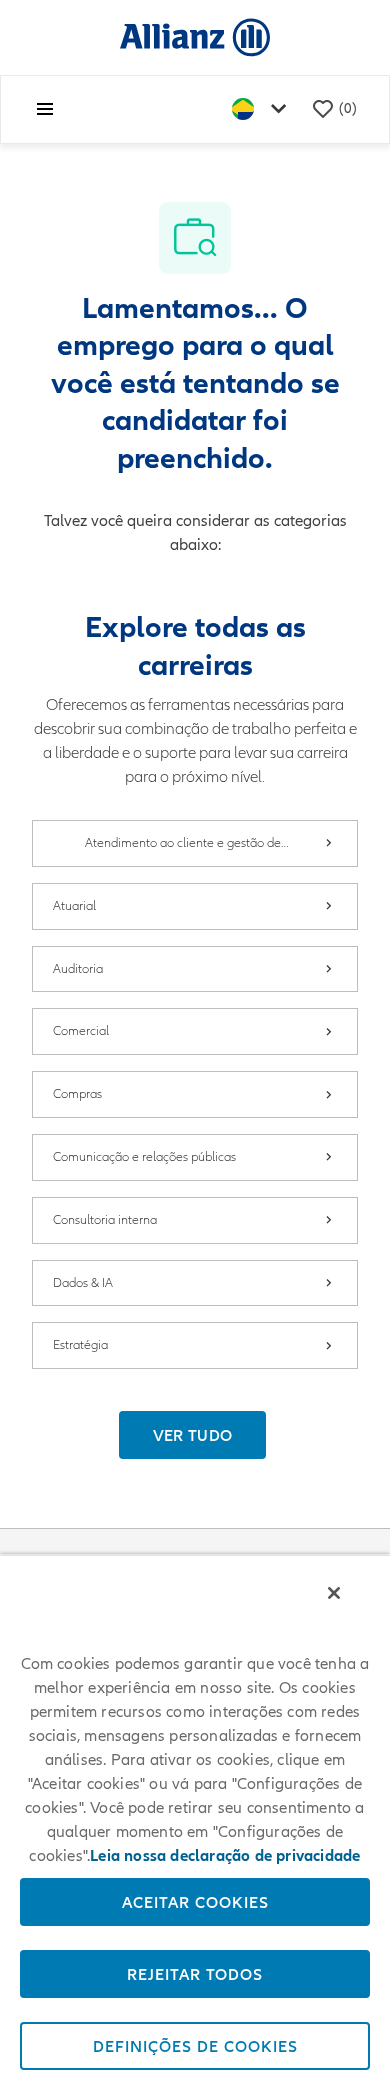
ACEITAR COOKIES (195, 1902)
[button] (193, 1435)
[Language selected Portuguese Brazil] (263, 109)
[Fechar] (334, 1593)
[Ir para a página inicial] (195, 36)
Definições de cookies (195, 2046)
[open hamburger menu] (45, 109)
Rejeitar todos (195, 1974)
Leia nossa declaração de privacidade (225, 1856)
